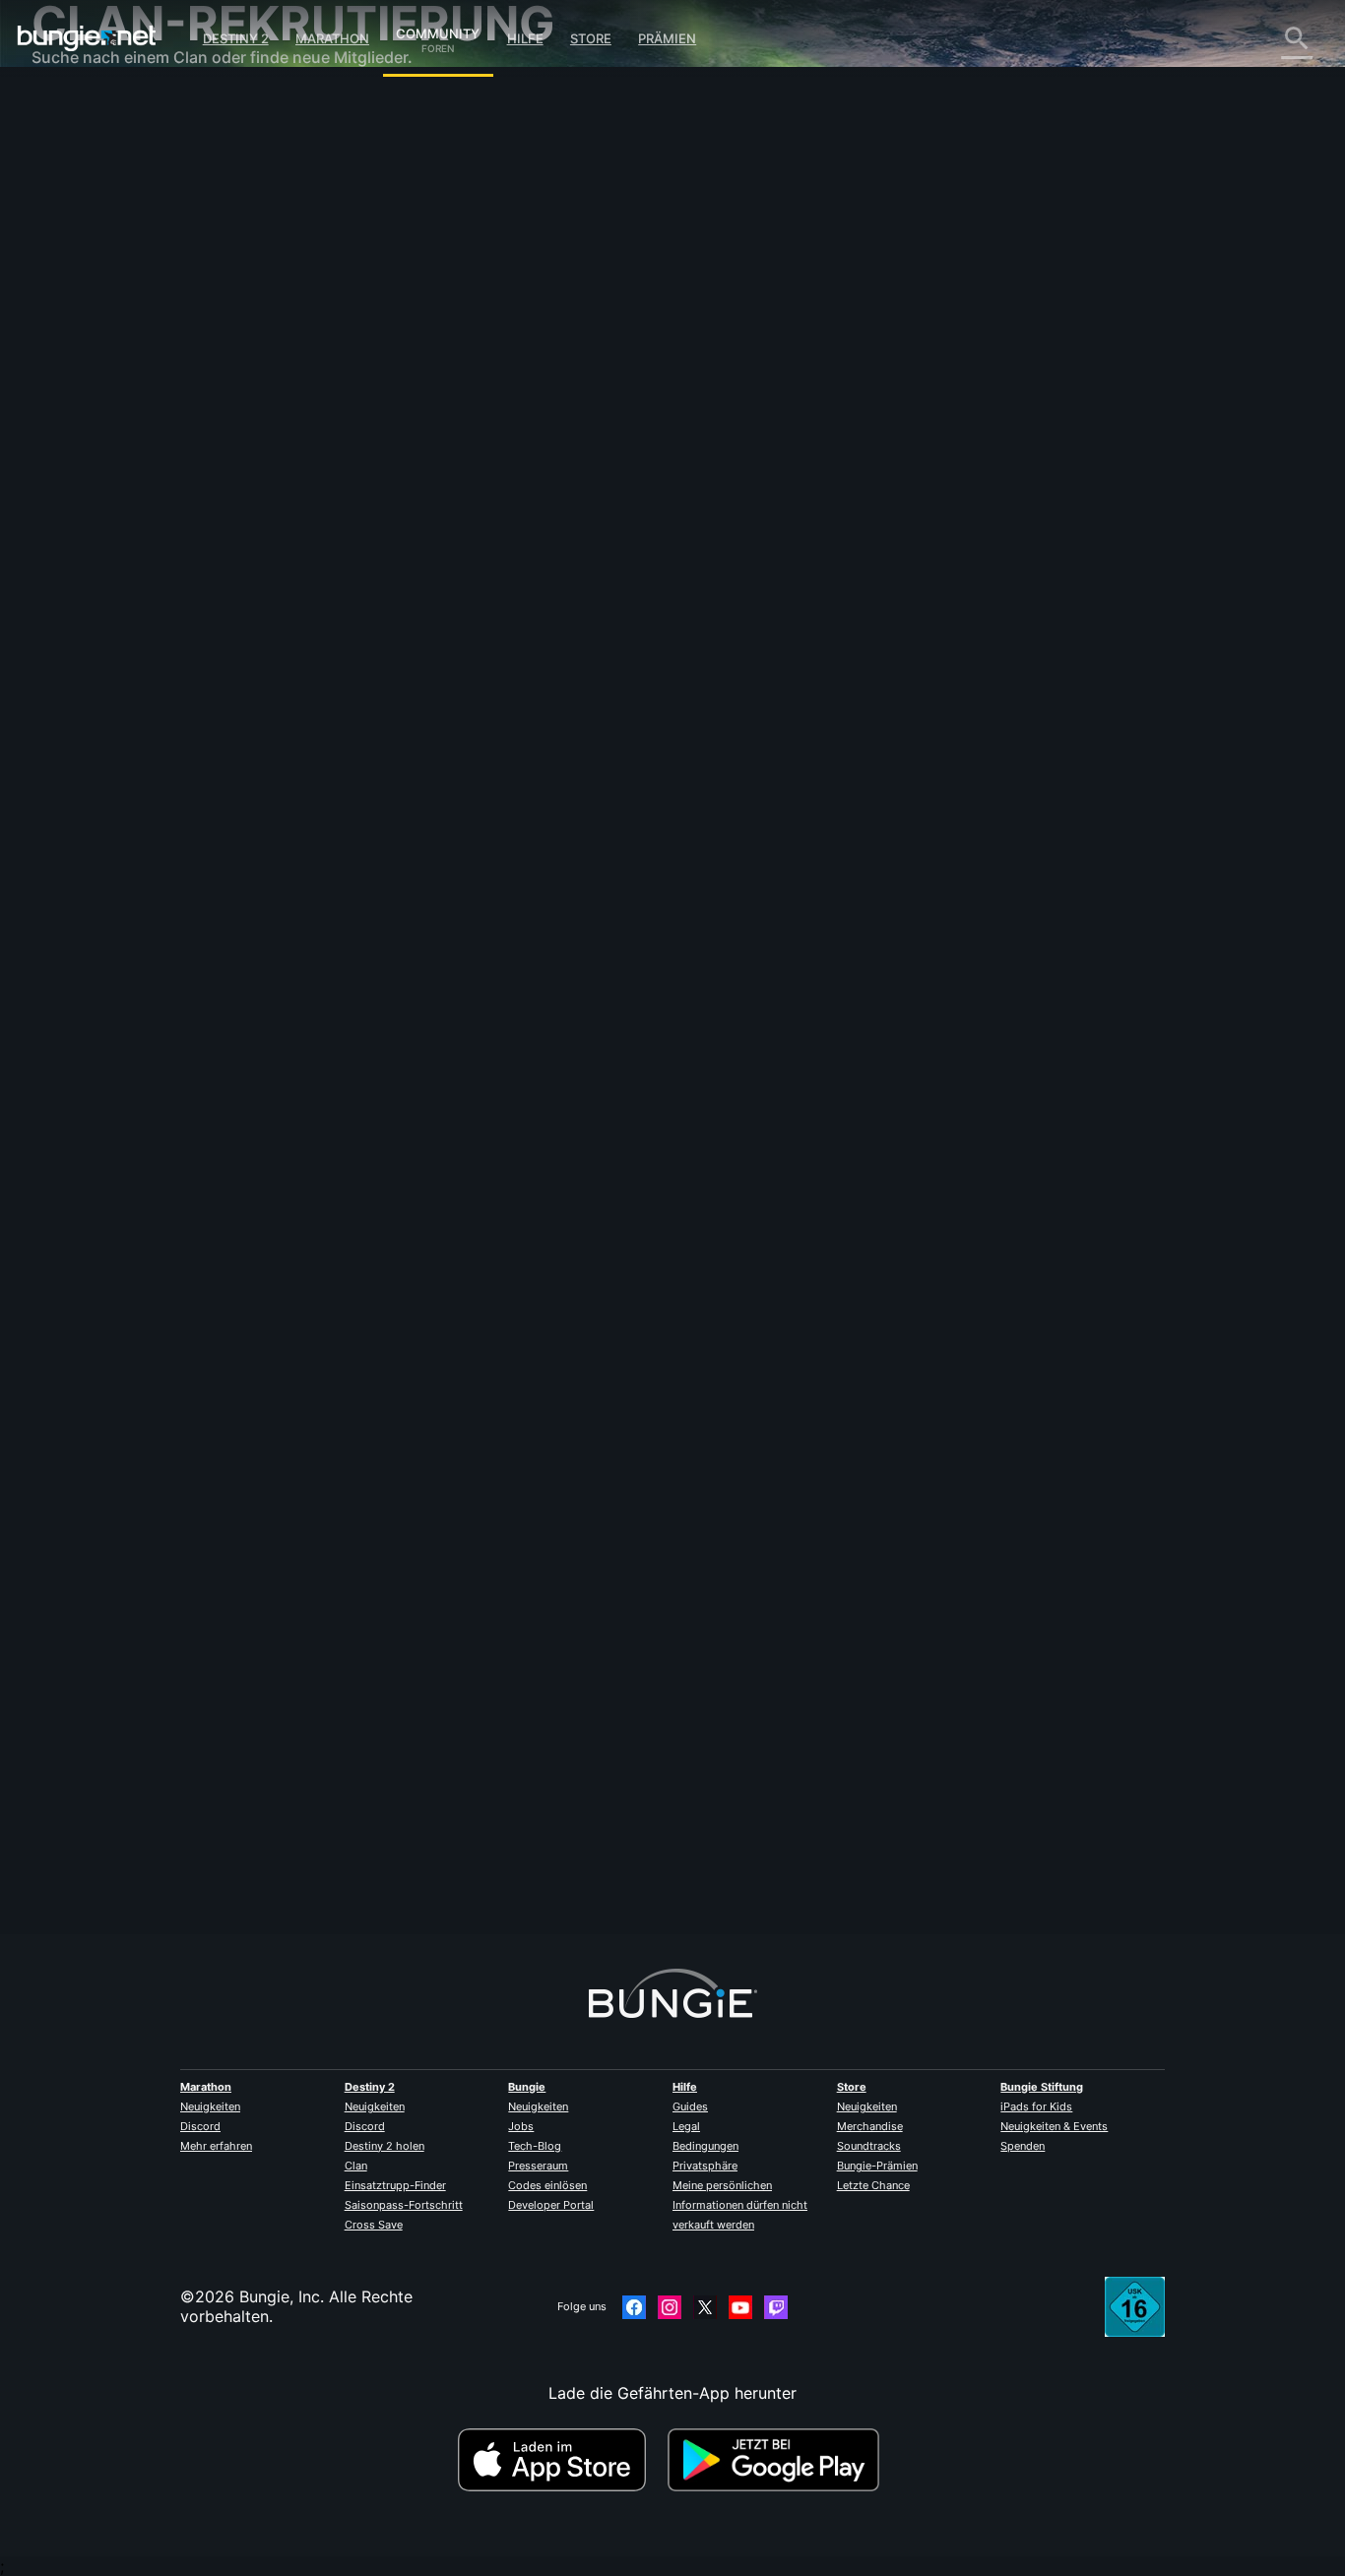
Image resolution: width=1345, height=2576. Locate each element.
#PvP (466, 685)
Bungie (527, 2087)
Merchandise (870, 2126)
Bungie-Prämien (877, 2166)
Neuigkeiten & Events (1054, 2126)
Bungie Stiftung (1042, 2087)
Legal (686, 2126)
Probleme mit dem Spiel (134, 305)
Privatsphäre (705, 2166)
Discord (200, 2126)
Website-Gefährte (111, 345)
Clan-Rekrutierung (113, 482)
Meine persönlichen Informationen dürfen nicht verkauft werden (740, 2205)
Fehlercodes (90, 246)
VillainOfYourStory (429, 1814)
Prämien (667, 38)
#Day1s (571, 685)
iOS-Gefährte (95, 364)
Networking (89, 266)
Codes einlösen (547, 2185)
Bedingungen (705, 2146)
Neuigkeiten (210, 2106)
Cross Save (374, 2225)
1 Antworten (416, 1923)
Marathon (332, 38)
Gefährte (78, 463)
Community (438, 31)
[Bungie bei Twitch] (776, 2307)
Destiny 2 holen (384, 2146)
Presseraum (538, 2166)
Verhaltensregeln (98, 586)
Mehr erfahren (216, 2146)
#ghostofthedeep (643, 685)
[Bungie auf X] (705, 2307)
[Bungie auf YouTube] (740, 2307)
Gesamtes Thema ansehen (458, 762)
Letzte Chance (873, 2185)
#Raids (425, 685)
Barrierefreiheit (100, 325)
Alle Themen (91, 108)
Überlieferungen (105, 187)
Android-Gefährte (111, 384)
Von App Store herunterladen (560, 2460)
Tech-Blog (535, 2146)
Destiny (87, 38)
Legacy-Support (106, 443)
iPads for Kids (1036, 2106)
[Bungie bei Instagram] (670, 2307)
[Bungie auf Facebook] (634, 2307)
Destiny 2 (236, 38)
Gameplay (83, 207)
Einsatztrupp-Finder (395, 2185)
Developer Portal (551, 2205)
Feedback (81, 148)
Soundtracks (869, 2146)
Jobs (521, 2126)
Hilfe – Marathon (107, 541)
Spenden (1023, 2146)
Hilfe (525, 38)
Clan (356, 2166)
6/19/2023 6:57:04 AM (537, 803)
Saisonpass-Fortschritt (404, 2205)
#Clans (381, 685)
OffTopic (78, 522)
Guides (690, 2106)
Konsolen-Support (113, 423)
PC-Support (90, 404)
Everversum (89, 285)
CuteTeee (395, 350)
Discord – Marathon (119, 561)
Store (591, 38)
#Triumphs (516, 685)
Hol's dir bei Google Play (778, 2460)
